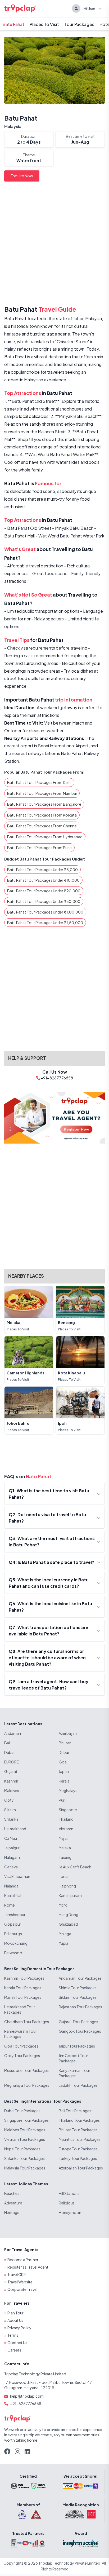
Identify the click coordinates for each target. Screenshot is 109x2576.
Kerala (64, 1781)
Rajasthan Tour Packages (80, 2007)
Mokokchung (16, 1943)
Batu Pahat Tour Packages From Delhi (39, 782)
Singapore (68, 1810)
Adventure (13, 2203)
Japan (64, 1771)
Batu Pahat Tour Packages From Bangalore (44, 804)
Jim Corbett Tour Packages (73, 2058)
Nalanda (11, 1886)
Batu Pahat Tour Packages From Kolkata (42, 815)
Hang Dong (69, 1915)
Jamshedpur (15, 1915)
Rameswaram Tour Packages (21, 2034)
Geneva (11, 1867)
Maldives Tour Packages (25, 2130)
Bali (7, 1743)
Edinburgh (13, 1934)
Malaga (65, 1934)
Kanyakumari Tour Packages (74, 2073)
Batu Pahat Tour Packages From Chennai (42, 826)
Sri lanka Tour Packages (24, 2158)
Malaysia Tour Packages (25, 2168)
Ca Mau (11, 1838)
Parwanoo (13, 1953)
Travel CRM (17, 2274)
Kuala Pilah (13, 1895)
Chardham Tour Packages (27, 2022)
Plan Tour (15, 2313)
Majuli (63, 1838)
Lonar (64, 1876)
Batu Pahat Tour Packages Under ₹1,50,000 (45, 923)
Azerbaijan (68, 1733)
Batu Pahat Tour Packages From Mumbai (42, 793)
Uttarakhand (15, 1829)
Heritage (12, 2212)
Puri (62, 1800)
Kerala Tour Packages (23, 1988)
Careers (14, 2350)
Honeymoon (70, 2212)
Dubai (9, 1752)
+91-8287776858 (26, 2403)
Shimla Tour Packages (78, 1988)
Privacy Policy (19, 2328)
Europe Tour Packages (78, 2149)
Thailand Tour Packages (79, 2120)
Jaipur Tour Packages (77, 2046)
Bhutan (65, 1743)
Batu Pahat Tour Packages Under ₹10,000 (43, 880)
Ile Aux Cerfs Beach (75, 1867)
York (63, 1905)
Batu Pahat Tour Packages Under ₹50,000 (44, 901)
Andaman (13, 1733)
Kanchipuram (70, 1895)
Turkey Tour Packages (78, 2158)
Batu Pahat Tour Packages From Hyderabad (45, 837)
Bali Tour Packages (75, 2111)
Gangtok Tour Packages (80, 2031)
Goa (63, 1762)
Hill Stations (69, 2193)
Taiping (65, 1857)
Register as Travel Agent (28, 2267)
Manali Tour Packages (23, 1997)
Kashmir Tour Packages (24, 1978)
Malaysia (13, 126)
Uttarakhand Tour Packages (20, 2009)
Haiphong (67, 1886)
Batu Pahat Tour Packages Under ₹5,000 (42, 870)
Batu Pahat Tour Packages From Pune (39, 848)
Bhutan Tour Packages (78, 2130)
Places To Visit (44, 24)
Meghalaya (68, 1790)
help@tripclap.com (27, 2396)
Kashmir (11, 1781)
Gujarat (11, 1771)
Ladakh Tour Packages (78, 2085)
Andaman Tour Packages (80, 1978)
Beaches (12, 2193)
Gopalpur (13, 1924)
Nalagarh (12, 1857)
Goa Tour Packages (21, 2046)
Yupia (63, 1943)
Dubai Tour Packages (22, 2111)
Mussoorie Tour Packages (26, 2070)
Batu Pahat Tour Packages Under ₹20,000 (44, 891)
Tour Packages (79, 24)
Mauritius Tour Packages (80, 2139)
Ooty (9, 1800)
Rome (10, 1905)
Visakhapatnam (18, 1876)
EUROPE (12, 1762)
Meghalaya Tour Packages (27, 2085)
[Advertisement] (54, 245)
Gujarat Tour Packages (78, 2022)
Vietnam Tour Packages (25, 2139)
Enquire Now (22, 176)
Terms (13, 2335)
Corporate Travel (22, 2289)
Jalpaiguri (12, 1848)
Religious (67, 2203)
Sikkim (10, 1810)
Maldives (12, 1790)
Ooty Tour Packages (22, 2055)
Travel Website (20, 2282)
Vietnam (66, 1829)
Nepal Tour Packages (22, 2149)
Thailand (66, 1819)
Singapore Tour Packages (26, 2120)
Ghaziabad (68, 1924)
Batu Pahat (13, 24)
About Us (15, 2320)
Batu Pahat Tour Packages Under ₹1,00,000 (45, 912)
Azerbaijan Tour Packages (81, 2168)
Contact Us (17, 2343)
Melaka (65, 1848)
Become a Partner (23, 2260)
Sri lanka (11, 1819)
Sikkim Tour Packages (78, 1997)
